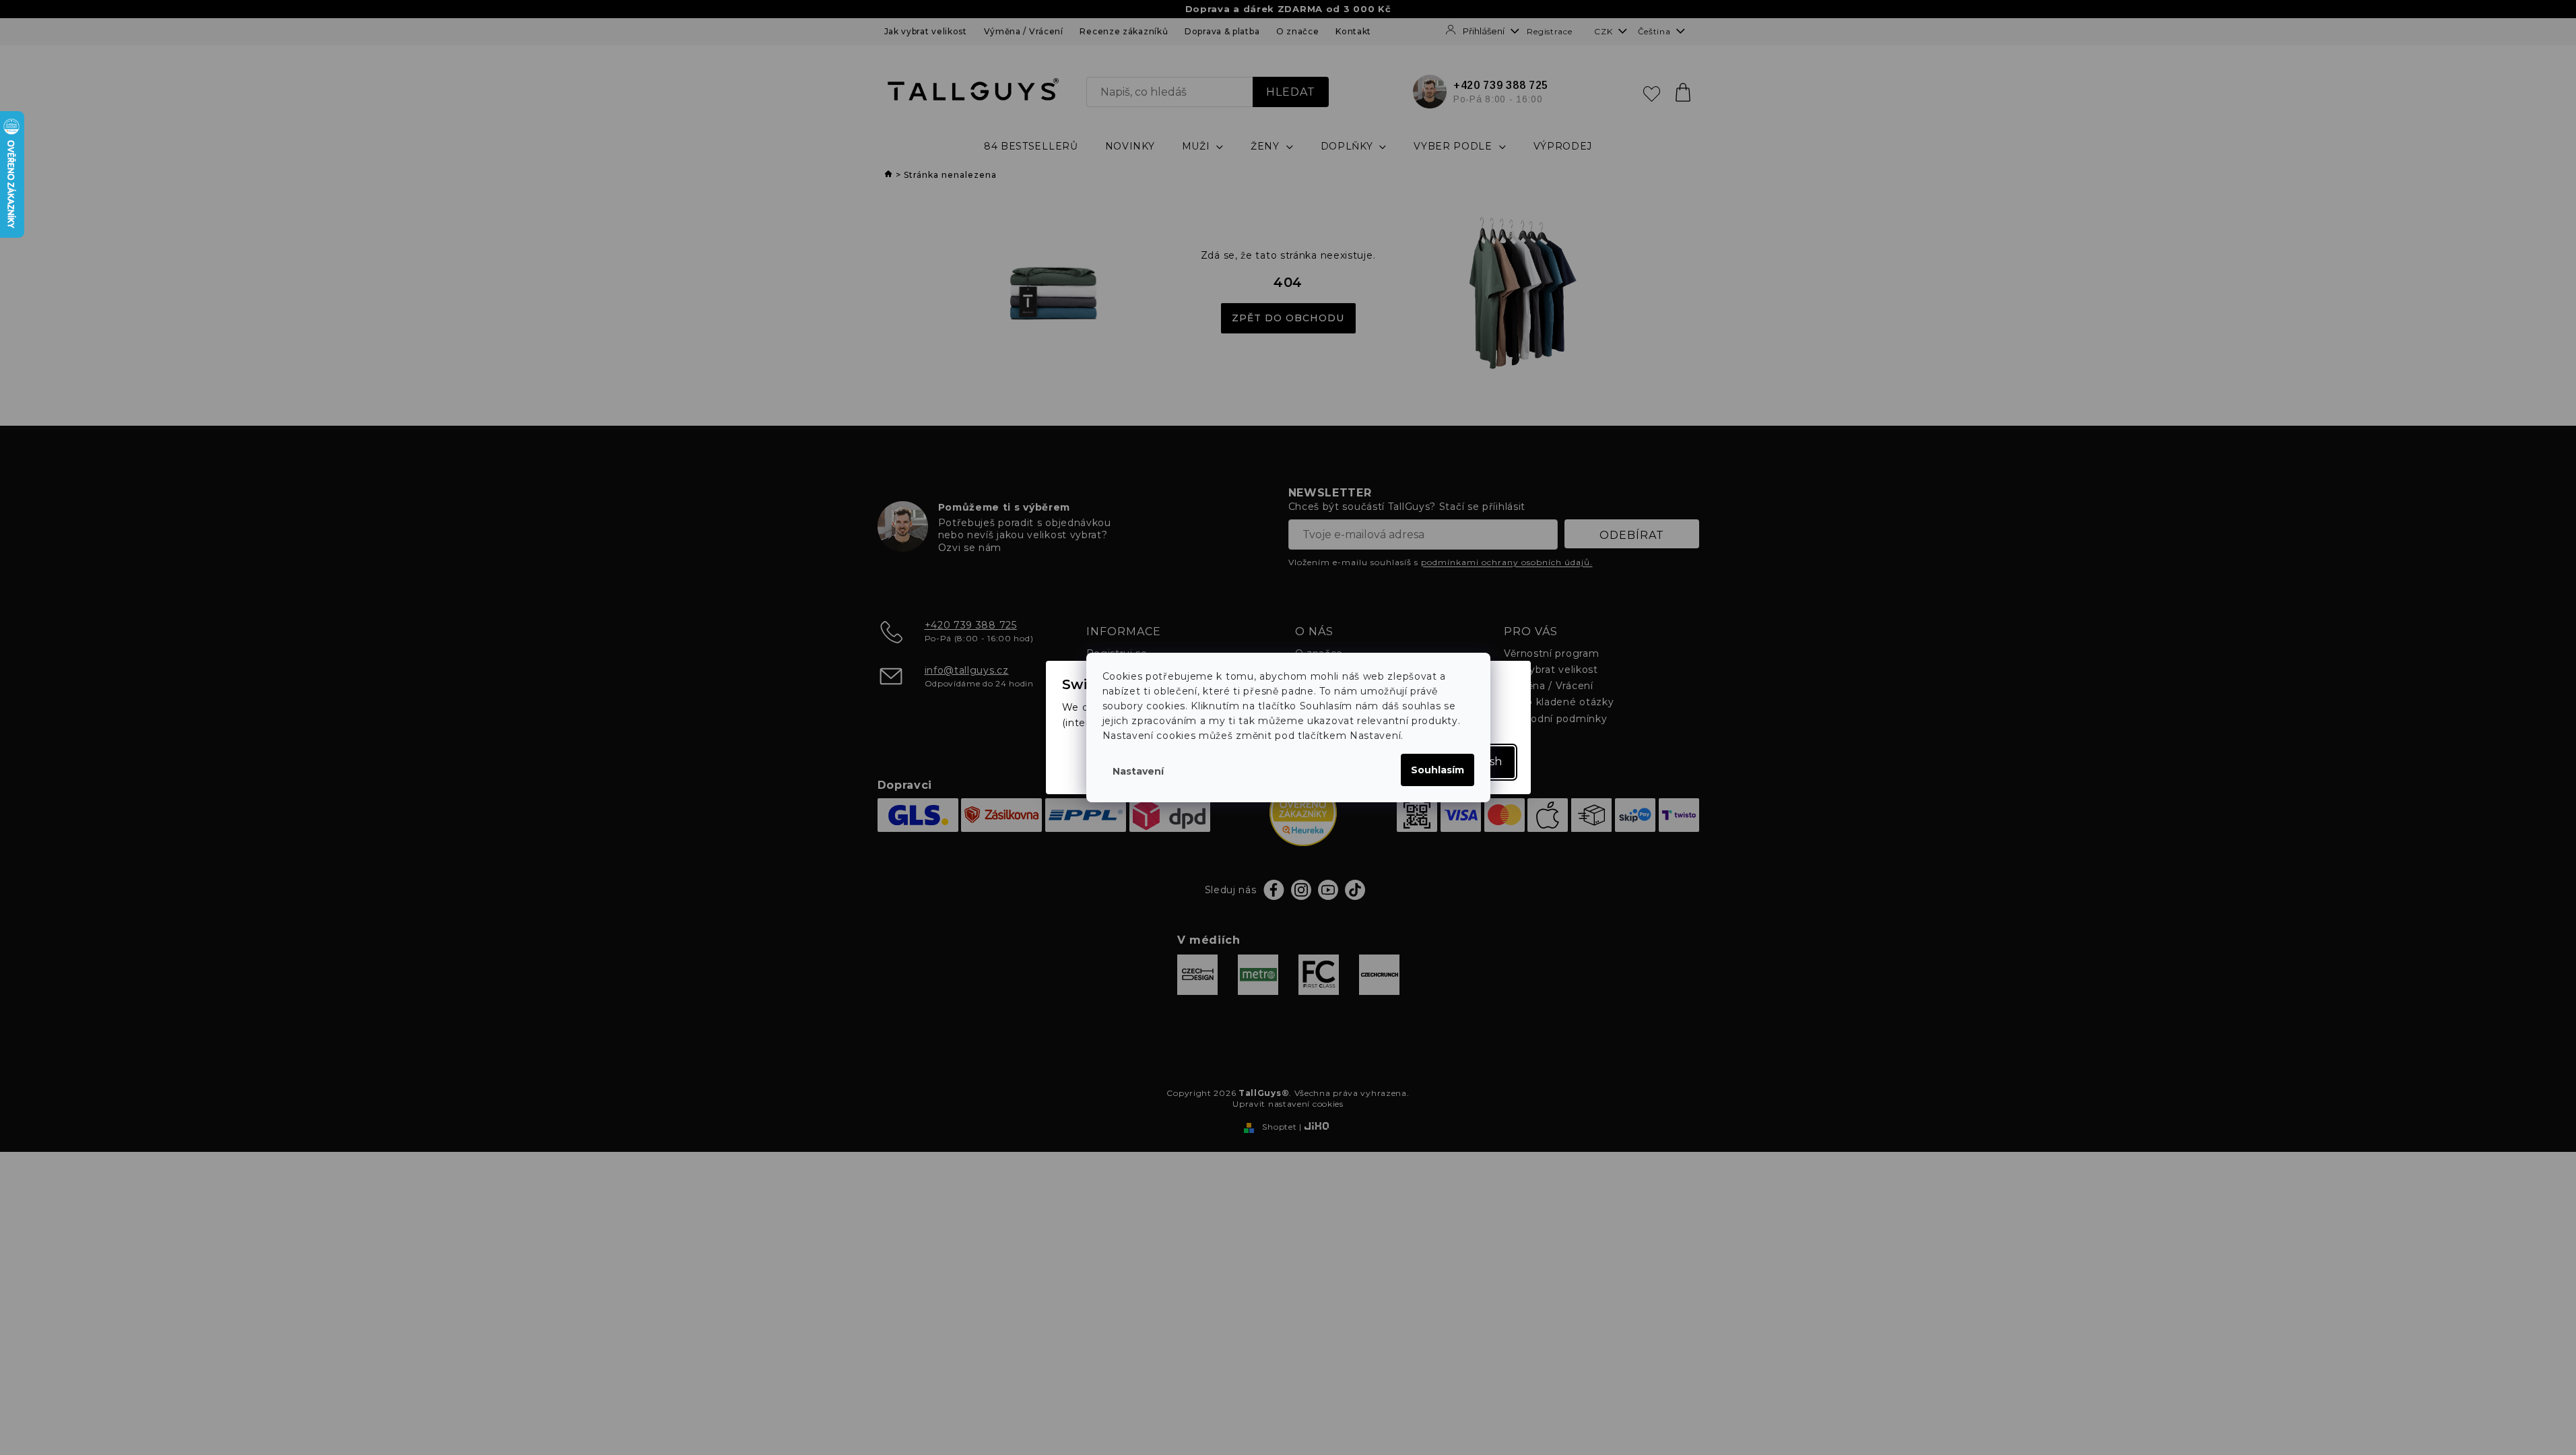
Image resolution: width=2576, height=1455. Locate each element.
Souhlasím (1438, 770)
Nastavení (1138, 771)
